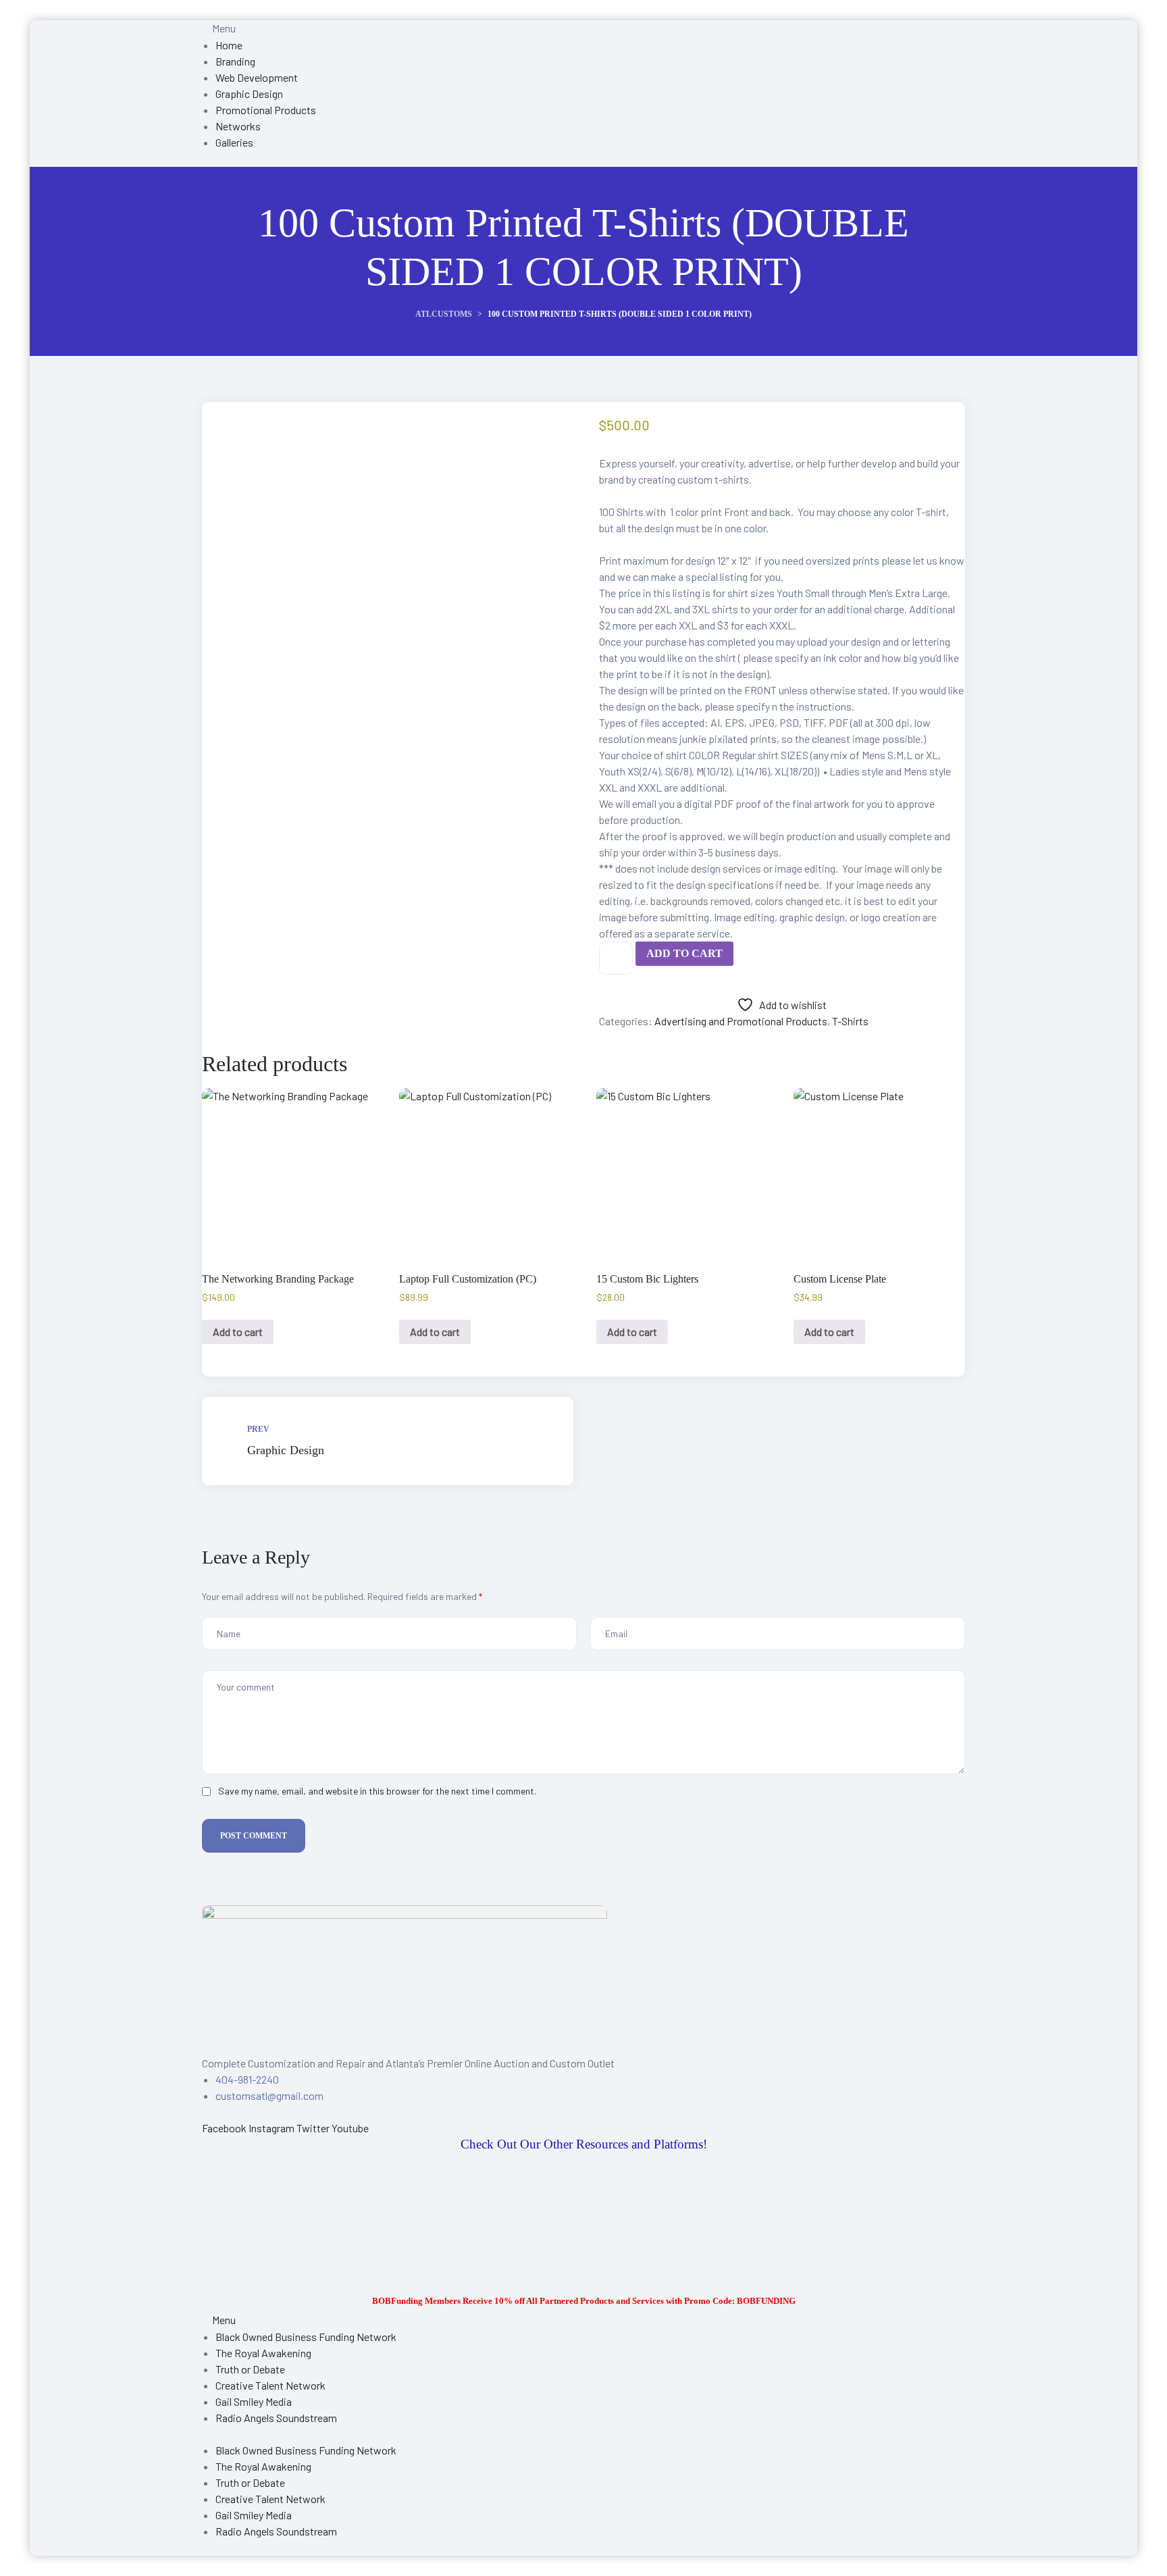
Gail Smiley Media (254, 2401)
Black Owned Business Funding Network (306, 2337)
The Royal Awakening (263, 2353)
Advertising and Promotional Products (741, 1021)
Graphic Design (388, 1441)
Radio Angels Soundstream (276, 2418)
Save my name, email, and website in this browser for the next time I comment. (377, 1791)
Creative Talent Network (270, 2385)
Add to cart (684, 953)
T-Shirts (850, 1021)
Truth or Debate (250, 2369)
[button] (219, 2320)
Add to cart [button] (238, 1332)
